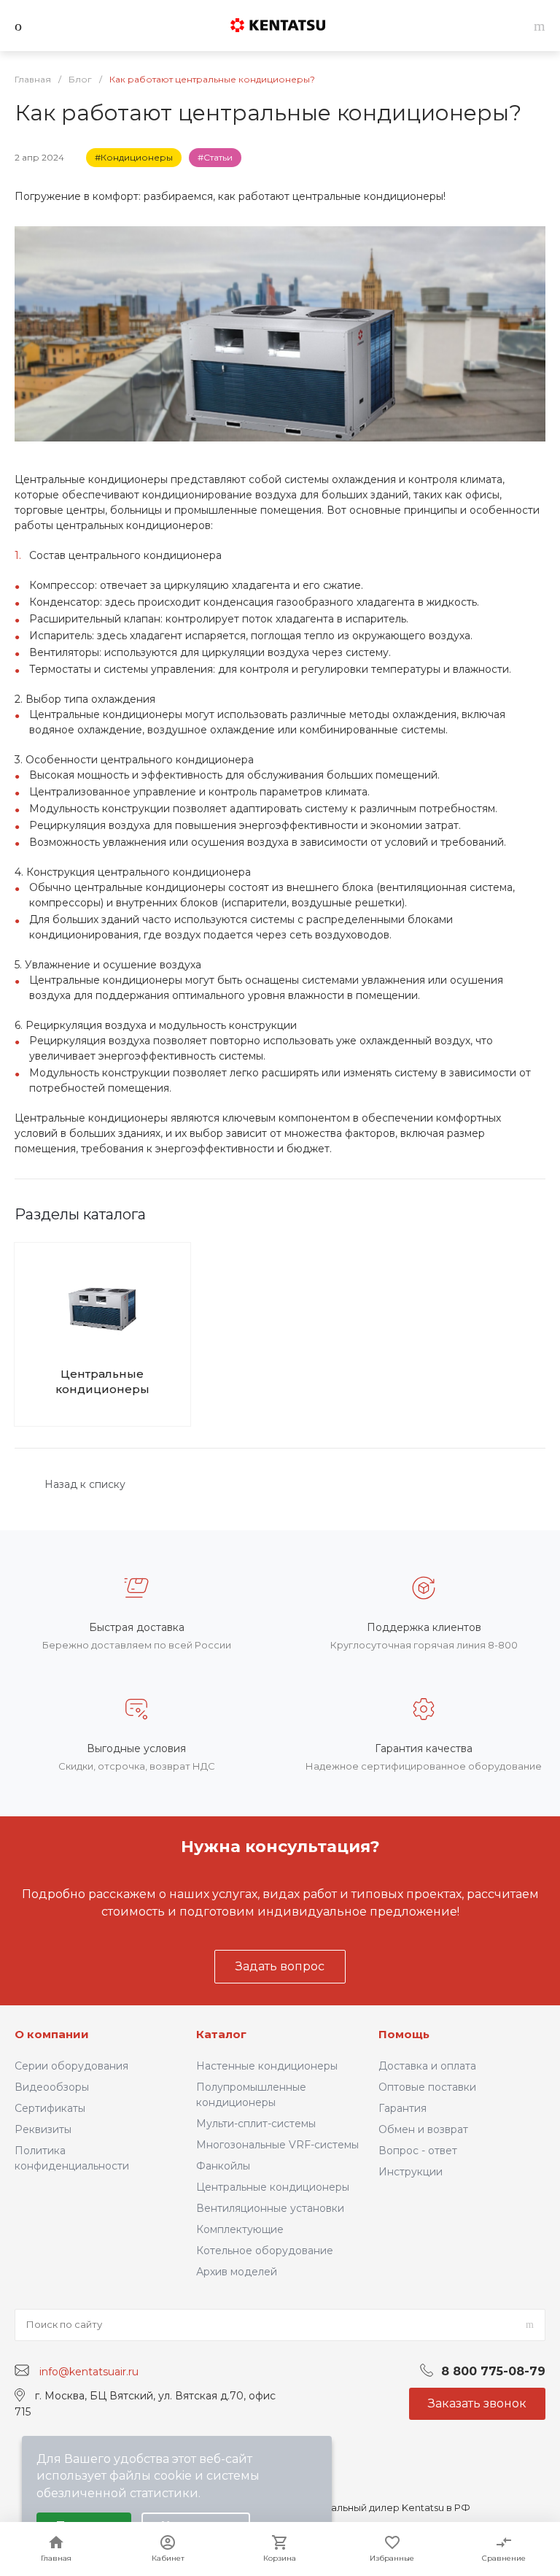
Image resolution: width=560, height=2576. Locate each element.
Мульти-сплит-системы (256, 2124)
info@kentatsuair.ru (89, 2371)
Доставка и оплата (427, 2066)
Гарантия (402, 2108)
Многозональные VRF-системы (277, 2145)
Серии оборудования (71, 2066)
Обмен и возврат (423, 2129)
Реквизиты (43, 2129)
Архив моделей (237, 2272)
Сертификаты (50, 2108)
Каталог (221, 2034)
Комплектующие (240, 2229)
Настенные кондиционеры (267, 2066)
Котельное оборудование (265, 2251)
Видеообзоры (52, 2087)
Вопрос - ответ (418, 2151)
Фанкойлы (223, 2166)
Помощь (404, 2034)
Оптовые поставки (427, 2087)
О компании (52, 2034)
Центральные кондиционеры (102, 1381)
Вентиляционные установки (270, 2208)
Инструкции (411, 2172)
